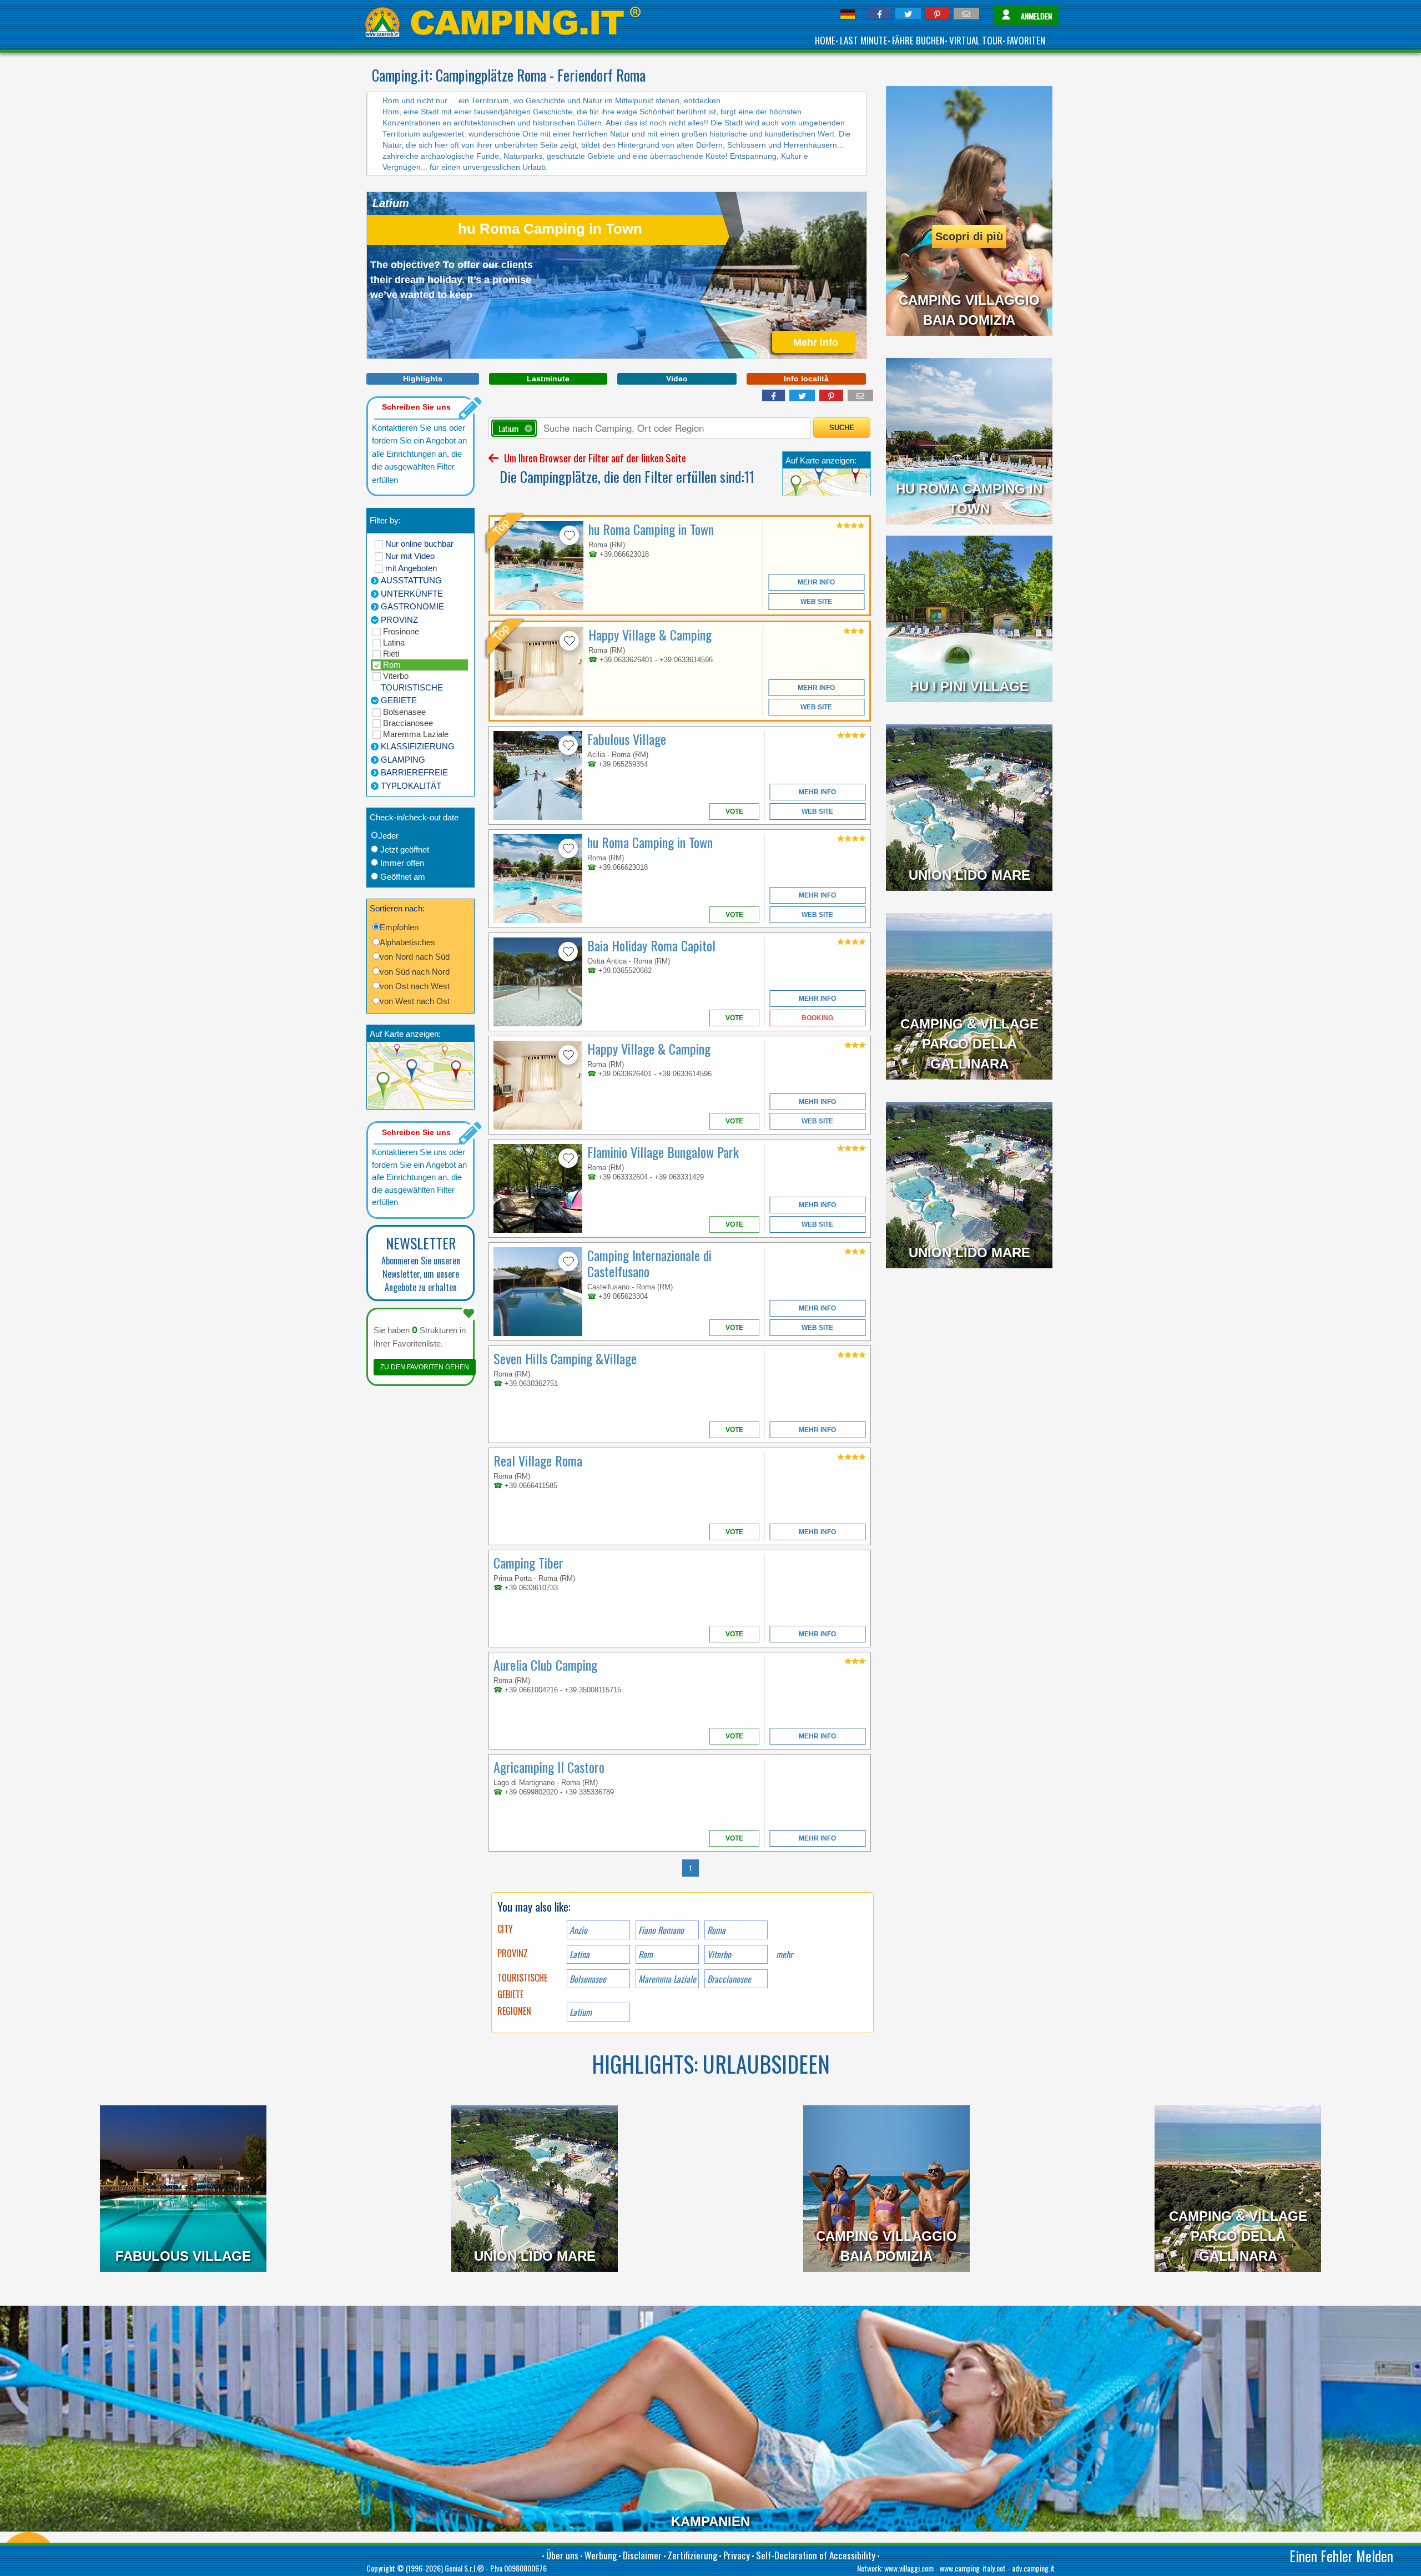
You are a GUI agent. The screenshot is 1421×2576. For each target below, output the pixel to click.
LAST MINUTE (864, 40)
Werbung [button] (601, 2555)
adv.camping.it (1033, 2568)
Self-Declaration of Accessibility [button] (816, 2555)
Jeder (388, 836)
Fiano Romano (661, 1930)
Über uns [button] (562, 2555)
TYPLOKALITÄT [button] (411, 786)
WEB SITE (816, 602)
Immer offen (402, 863)
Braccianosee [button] (729, 1979)
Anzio (578, 1930)
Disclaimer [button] (642, 2555)
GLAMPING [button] (403, 760)
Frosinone (401, 631)
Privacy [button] (737, 2555)
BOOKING (817, 1018)
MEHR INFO (816, 582)
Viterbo (396, 676)
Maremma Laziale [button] (667, 1979)
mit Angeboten (411, 568)
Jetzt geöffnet (405, 850)
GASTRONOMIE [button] (412, 606)
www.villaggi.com (909, 2568)
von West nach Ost (415, 1001)
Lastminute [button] (548, 379)
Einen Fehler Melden (1341, 2556)
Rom (392, 665)
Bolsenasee (404, 712)
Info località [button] (806, 379)
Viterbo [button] (719, 1954)
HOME (825, 40)
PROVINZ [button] (399, 620)
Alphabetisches (407, 942)
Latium (581, 2012)
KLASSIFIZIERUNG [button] (418, 746)
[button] (880, 14)
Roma (716, 1930)
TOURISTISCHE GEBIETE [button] (412, 694)
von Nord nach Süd (415, 957)
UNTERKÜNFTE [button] (412, 594)
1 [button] (691, 1868)
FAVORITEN (1026, 40)
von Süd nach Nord (415, 972)
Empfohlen (399, 927)
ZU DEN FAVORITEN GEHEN (425, 1367)
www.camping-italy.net (973, 2568)
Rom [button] (646, 1954)
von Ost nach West (415, 986)
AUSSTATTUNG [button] (411, 580)
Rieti (391, 654)
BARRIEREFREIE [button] (414, 772)
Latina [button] (580, 1954)
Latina (394, 642)
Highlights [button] (423, 379)
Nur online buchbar (419, 544)
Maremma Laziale (416, 734)
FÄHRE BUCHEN (918, 40)
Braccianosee (408, 723)
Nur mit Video (410, 556)
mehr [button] (784, 1954)
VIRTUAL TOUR (976, 40)
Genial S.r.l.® (464, 2568)
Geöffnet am (403, 877)
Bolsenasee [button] (588, 1979)
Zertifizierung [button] (692, 2555)
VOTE (734, 811)
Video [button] (677, 379)
